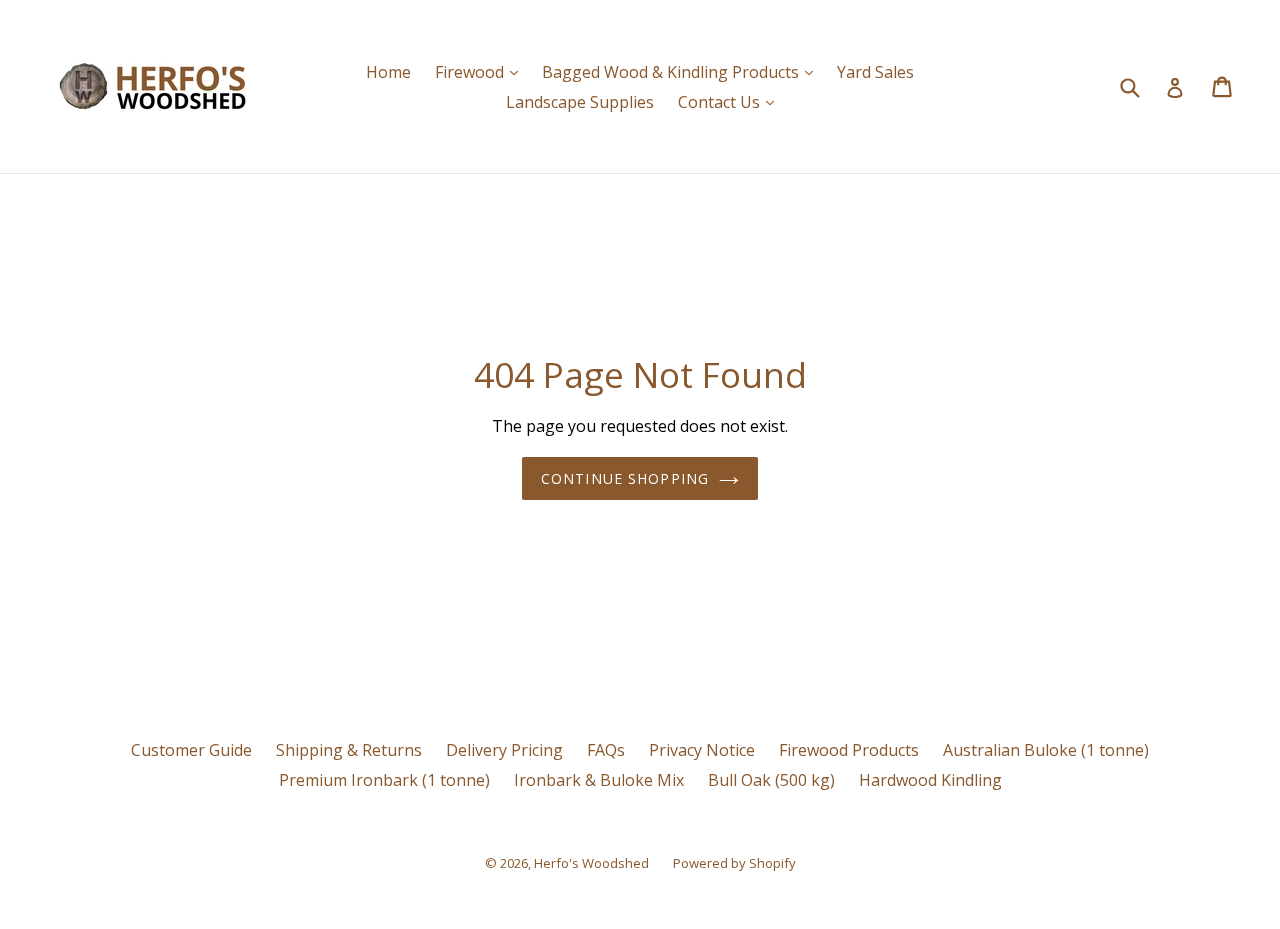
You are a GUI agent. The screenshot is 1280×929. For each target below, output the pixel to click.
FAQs (606, 750)
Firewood (481, 71)
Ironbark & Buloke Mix (599, 780)
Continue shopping (625, 478)
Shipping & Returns (349, 750)
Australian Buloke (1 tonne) (1046, 750)
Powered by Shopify (734, 863)
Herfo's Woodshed (591, 863)
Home (388, 72)
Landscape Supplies (580, 102)
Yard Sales (875, 72)
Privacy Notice (702, 750)
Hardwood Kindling (930, 780)
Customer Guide (191, 750)
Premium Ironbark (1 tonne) (384, 780)
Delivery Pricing (504, 750)
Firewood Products (849, 750)
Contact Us (731, 101)
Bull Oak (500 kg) (771, 780)
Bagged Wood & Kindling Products (682, 71)
